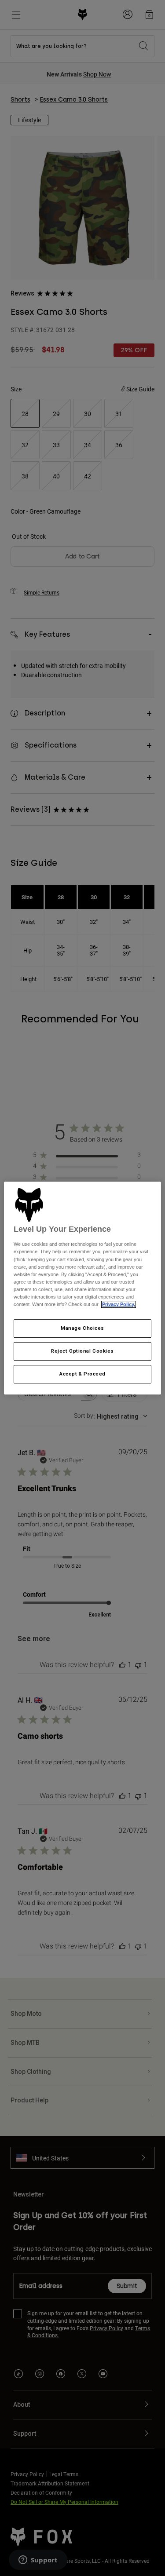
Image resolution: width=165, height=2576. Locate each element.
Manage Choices (82, 1328)
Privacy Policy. (119, 1304)
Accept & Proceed (82, 1374)
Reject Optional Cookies (82, 1351)
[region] (82, 1288)
